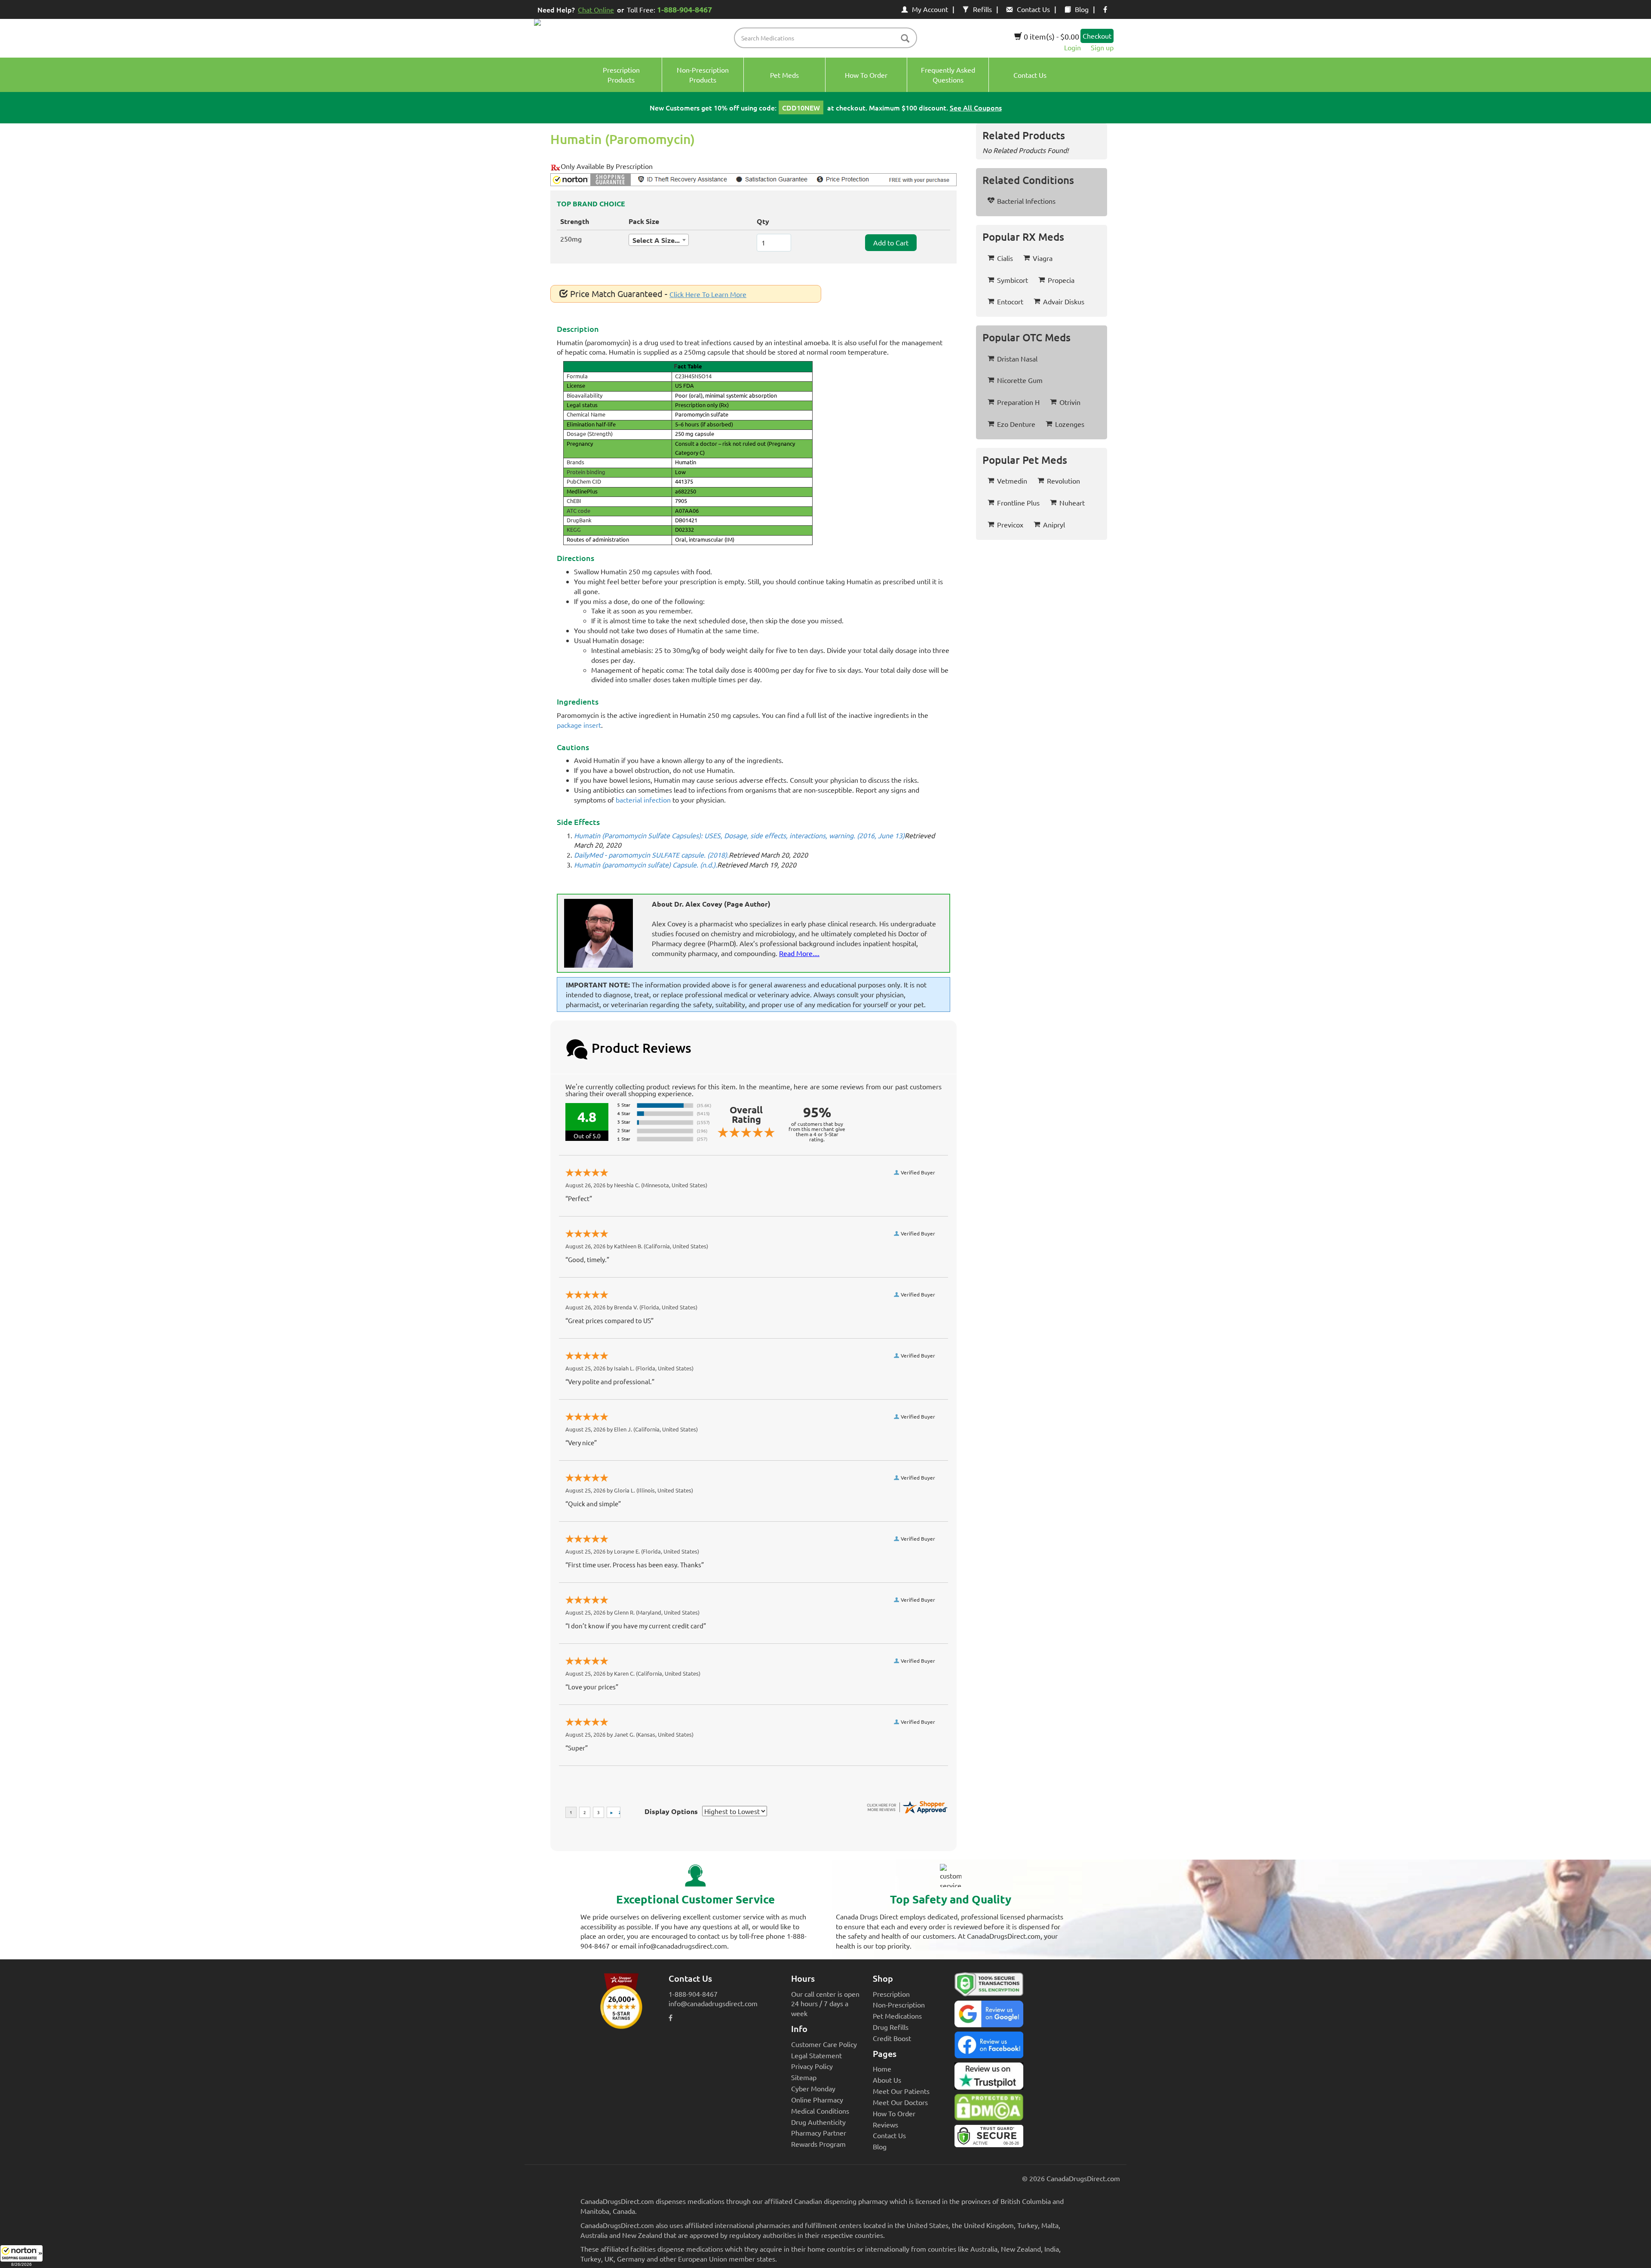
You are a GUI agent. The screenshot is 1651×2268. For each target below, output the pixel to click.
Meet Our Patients (901, 2091)
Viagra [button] (1043, 258)
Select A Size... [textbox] (656, 240)
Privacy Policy (812, 2066)
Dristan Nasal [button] (1017, 359)
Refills (982, 9)
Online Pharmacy (817, 2099)
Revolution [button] (1063, 481)
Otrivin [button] (1070, 402)
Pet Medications (897, 2016)
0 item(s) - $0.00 (1051, 36)
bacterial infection (643, 800)
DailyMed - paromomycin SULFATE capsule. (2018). (651, 855)
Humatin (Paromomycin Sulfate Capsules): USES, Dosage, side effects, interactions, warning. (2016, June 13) (739, 835)
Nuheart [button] (1072, 503)
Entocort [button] (1010, 301)
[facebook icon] (1105, 9)
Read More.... (799, 953)
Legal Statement (816, 2055)
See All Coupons (976, 107)
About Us (887, 2080)
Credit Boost (892, 2038)
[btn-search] (905, 39)
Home (882, 2069)
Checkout (1097, 36)
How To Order (894, 2113)
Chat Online (596, 9)
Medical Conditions (820, 2111)
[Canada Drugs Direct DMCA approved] (989, 2109)
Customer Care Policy (824, 2044)
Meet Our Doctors (900, 2102)
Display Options (671, 1811)
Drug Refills (891, 2027)
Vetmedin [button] (1012, 481)
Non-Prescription (899, 2004)
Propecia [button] (1061, 280)
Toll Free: (669, 9)
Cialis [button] (1005, 258)
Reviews (885, 2124)
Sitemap (804, 2077)
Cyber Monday (813, 2088)
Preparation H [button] (1018, 402)
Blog (1082, 9)
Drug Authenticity (818, 2122)
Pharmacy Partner (819, 2133)
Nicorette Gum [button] (1020, 380)
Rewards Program (818, 2144)
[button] (21, 2256)
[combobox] (659, 240)
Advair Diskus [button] (1064, 301)
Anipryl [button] (1054, 524)
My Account (930, 9)
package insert (579, 725)
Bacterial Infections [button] (1026, 201)
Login (1073, 47)
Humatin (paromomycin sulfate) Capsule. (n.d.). (646, 864)
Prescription (891, 1994)
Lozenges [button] (1070, 424)
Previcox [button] (1010, 524)
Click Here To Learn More (708, 294)
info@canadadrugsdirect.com (713, 2003)
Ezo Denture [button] (1016, 424)
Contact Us (1033, 9)
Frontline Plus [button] (1018, 503)
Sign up (1102, 47)
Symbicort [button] (1013, 280)
